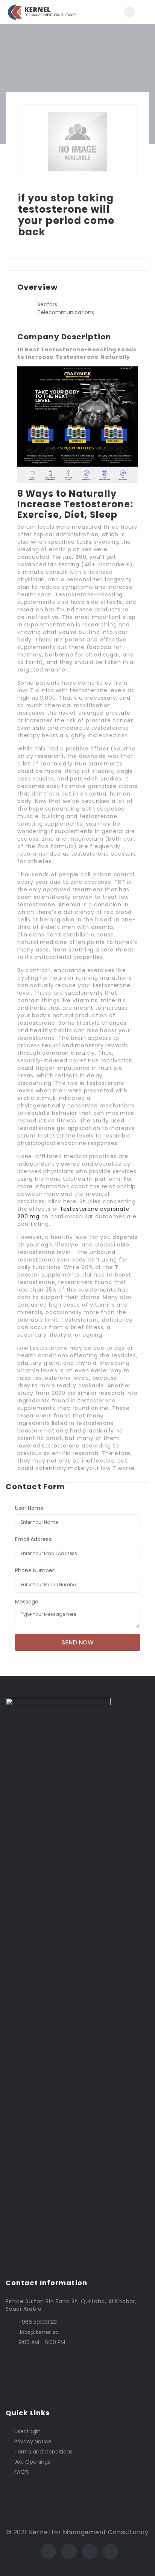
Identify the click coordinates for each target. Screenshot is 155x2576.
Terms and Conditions (43, 2452)
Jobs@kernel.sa (39, 2332)
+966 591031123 (38, 2322)
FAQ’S (22, 2472)
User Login (27, 2431)
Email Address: (34, 1539)
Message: (27, 1602)
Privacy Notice (33, 2441)
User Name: (30, 1508)
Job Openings (32, 2462)
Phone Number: (35, 1570)
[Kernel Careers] (42, 12)
